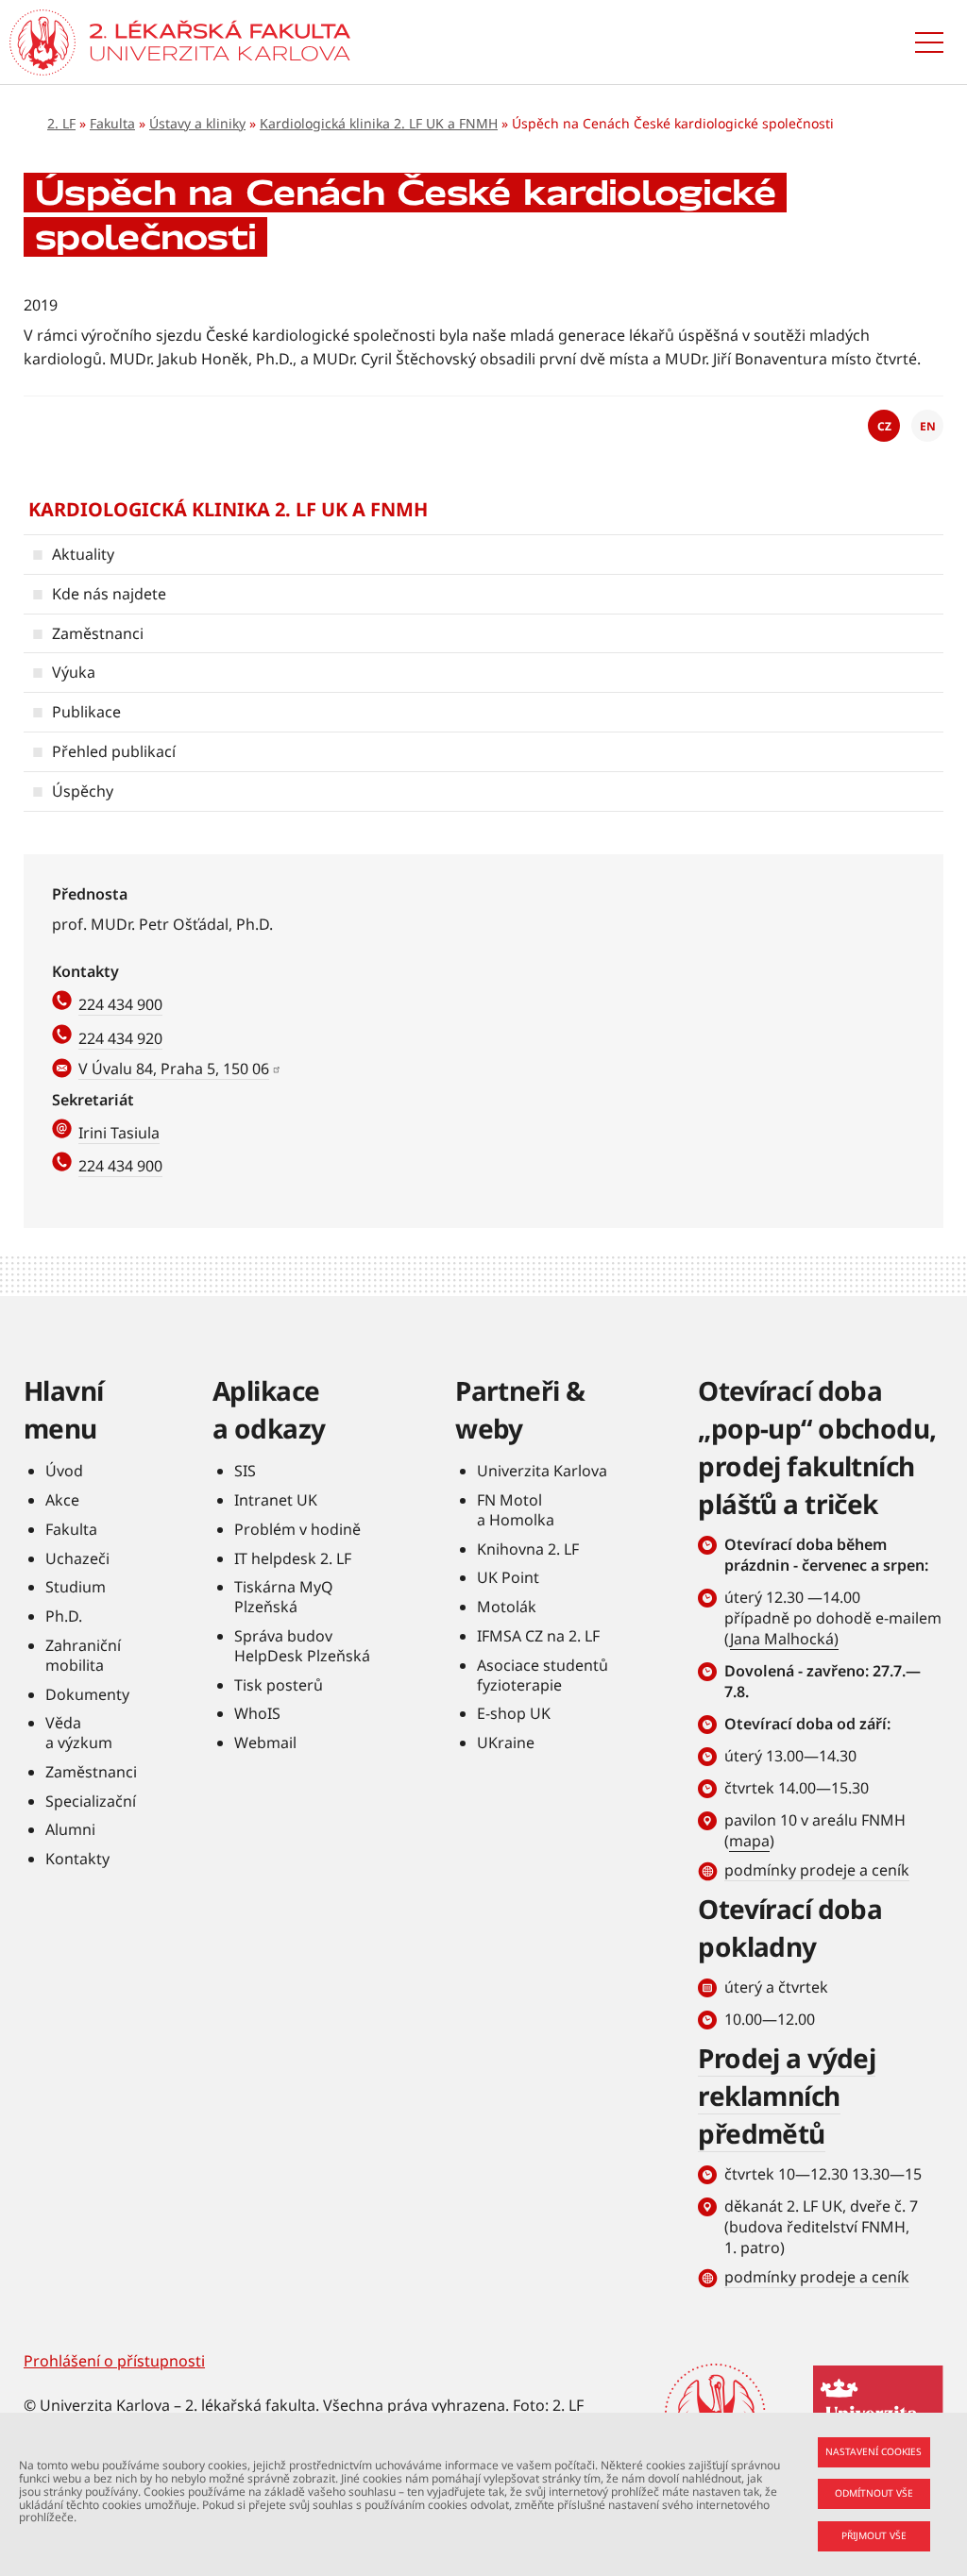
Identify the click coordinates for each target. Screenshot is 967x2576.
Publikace (86, 712)
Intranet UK (276, 1500)
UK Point (508, 1577)
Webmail (265, 1743)
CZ (884, 426)
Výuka (74, 672)
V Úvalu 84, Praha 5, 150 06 (174, 1069)
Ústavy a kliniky (197, 123)
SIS (245, 1471)
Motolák (507, 1607)
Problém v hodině (297, 1529)
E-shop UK (514, 1713)
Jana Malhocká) (784, 1639)
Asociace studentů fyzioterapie (543, 1675)
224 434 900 (120, 1004)
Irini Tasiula (119, 1133)
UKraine (506, 1743)
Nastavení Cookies (874, 2451)
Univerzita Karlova (542, 1471)
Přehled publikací (114, 751)
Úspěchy (83, 791)
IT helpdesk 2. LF (293, 1558)
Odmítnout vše (874, 2493)
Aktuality (83, 554)
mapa (749, 1841)
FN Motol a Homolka (516, 1510)
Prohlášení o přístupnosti (114, 2361)
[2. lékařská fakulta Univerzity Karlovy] (42, 42)
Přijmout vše (874, 2535)
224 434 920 (120, 1038)
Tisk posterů (279, 1685)
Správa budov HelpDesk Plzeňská (302, 1646)
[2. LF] (220, 42)
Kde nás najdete (109, 594)
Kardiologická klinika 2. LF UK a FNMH (379, 123)
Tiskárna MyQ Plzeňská (284, 1597)
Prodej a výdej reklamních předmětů (787, 2096)
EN (928, 426)
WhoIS (257, 1713)
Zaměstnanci (98, 633)
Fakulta (112, 123)
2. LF (61, 123)
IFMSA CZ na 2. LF (538, 1636)
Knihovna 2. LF (528, 1549)
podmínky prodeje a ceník (817, 1870)
